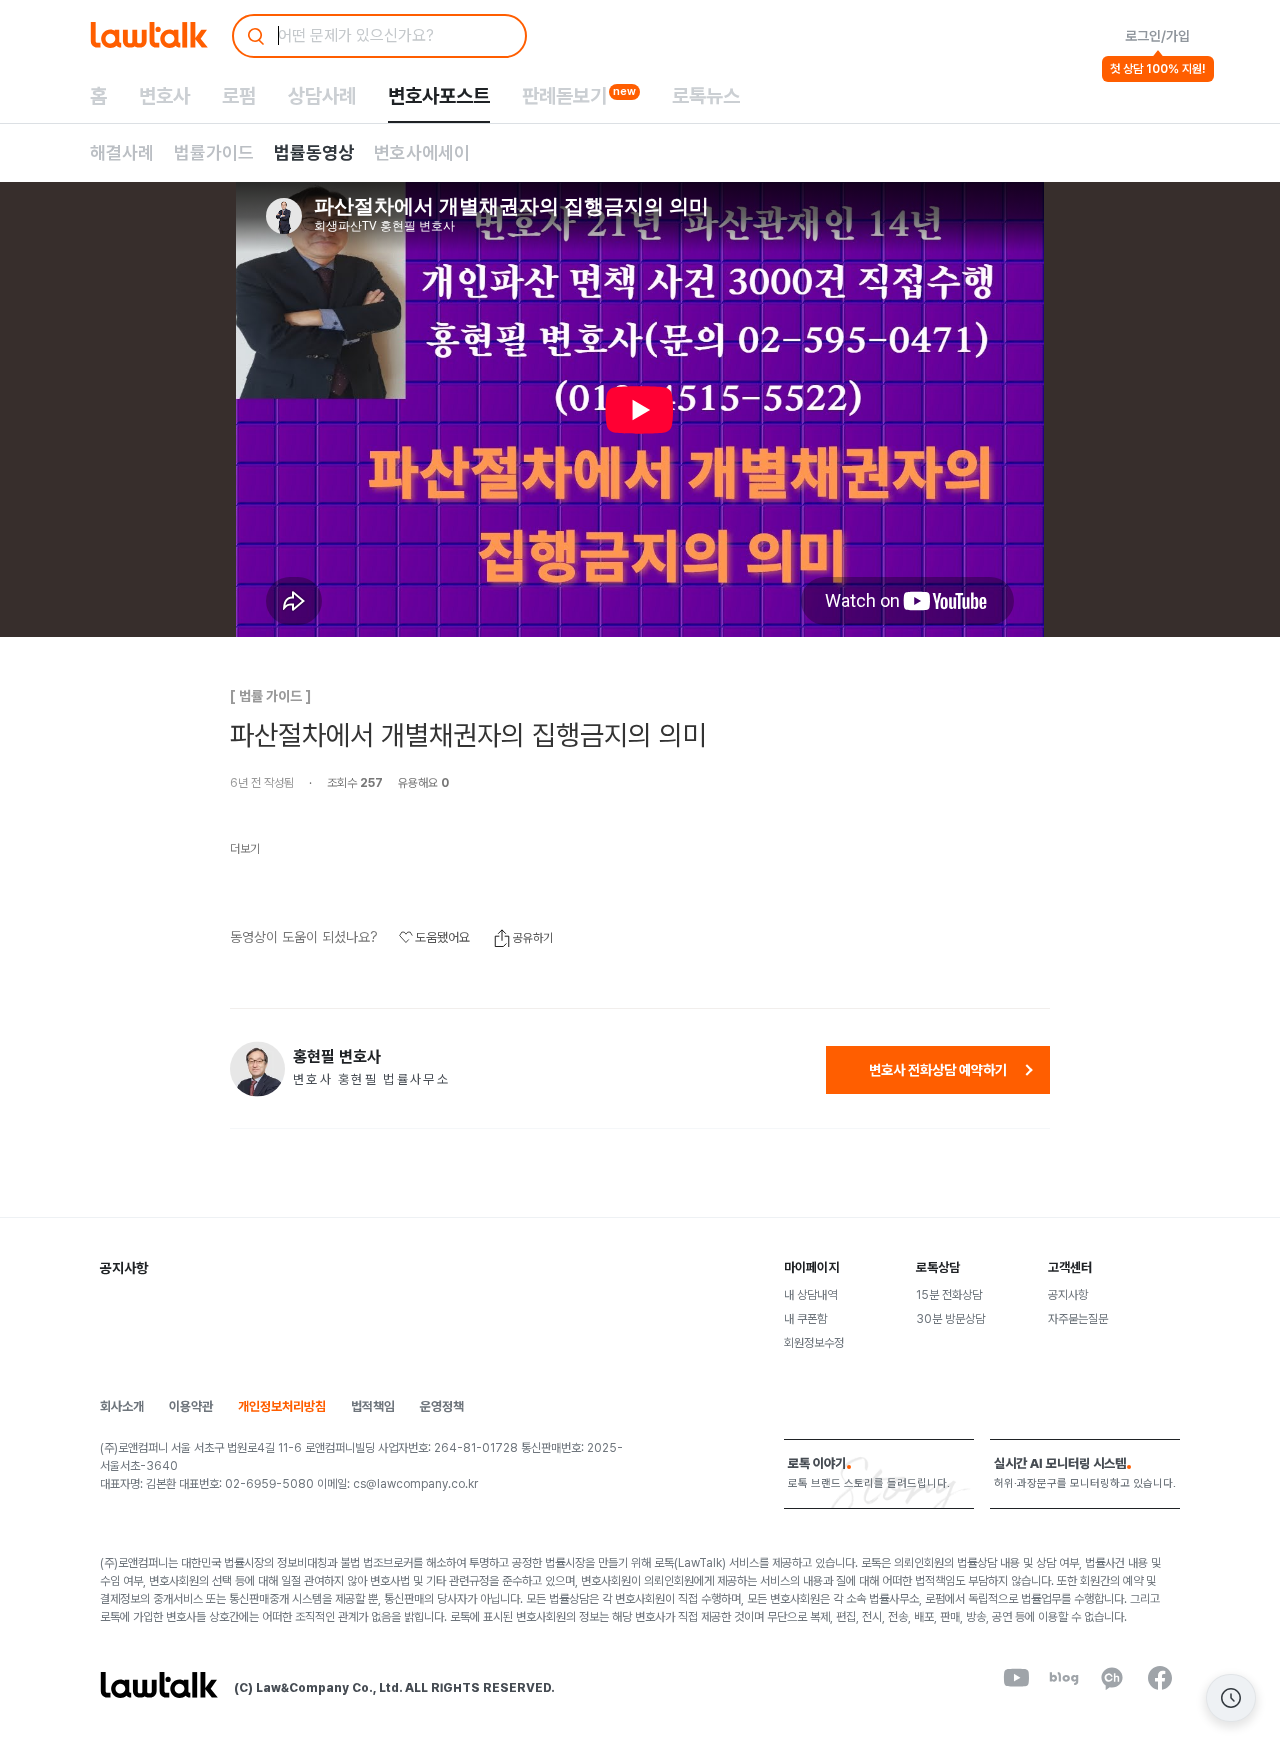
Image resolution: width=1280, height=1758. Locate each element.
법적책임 (373, 1406)
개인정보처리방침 (282, 1406)
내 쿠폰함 (805, 1319)
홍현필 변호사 (337, 1057)
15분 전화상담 (949, 1295)
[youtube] (1016, 1678)
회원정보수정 (814, 1343)
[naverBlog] (1064, 1678)
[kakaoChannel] (1112, 1678)
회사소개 (122, 1406)
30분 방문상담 (950, 1319)
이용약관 (191, 1406)
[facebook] (1160, 1678)
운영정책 (442, 1406)
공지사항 (1068, 1295)
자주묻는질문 (1078, 1319)
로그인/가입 (1157, 36)
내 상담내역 (810, 1295)
